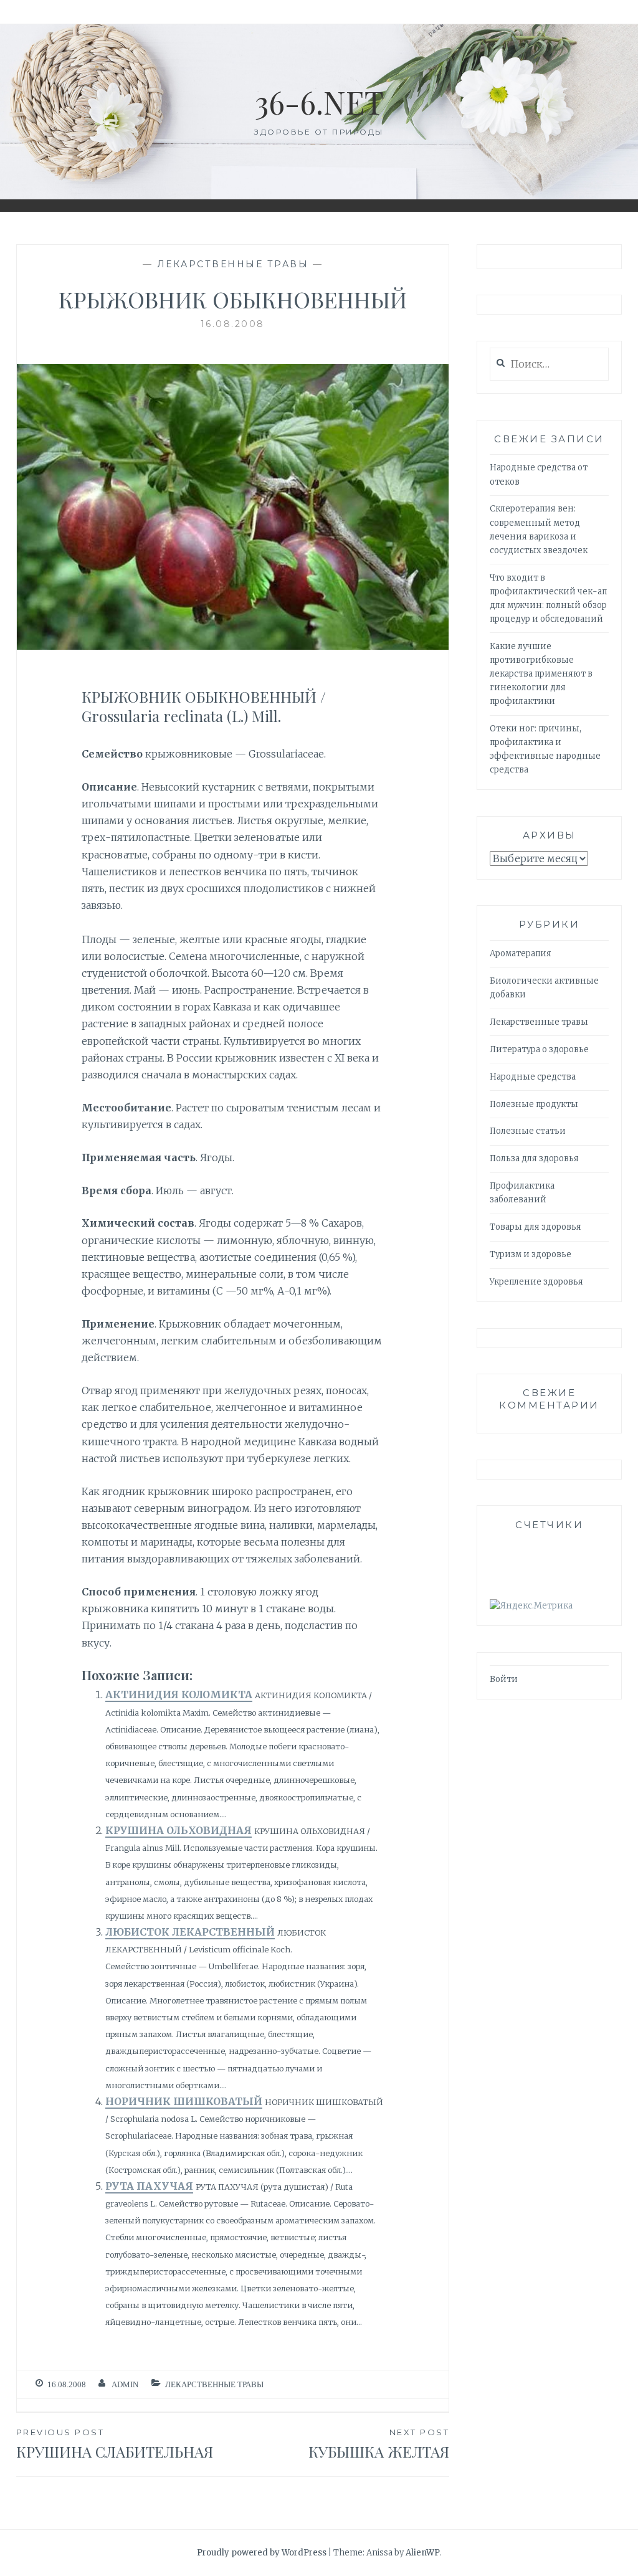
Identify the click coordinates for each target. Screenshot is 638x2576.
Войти (504, 1679)
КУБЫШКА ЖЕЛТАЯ (379, 2444)
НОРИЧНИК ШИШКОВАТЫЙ (184, 2101)
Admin (125, 2384)
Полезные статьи (528, 1131)
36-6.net (319, 102)
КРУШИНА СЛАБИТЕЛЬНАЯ (115, 2444)
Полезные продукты (534, 1104)
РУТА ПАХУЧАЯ (149, 2186)
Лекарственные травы (233, 264)
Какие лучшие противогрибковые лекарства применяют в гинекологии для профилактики (541, 674)
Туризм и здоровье (531, 1254)
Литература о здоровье (539, 1049)
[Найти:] (549, 365)
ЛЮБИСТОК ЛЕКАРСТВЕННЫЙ (190, 1932)
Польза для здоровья (534, 1158)
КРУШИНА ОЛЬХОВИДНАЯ (179, 1830)
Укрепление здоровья (536, 1282)
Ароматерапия (521, 953)
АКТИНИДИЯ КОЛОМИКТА (179, 1694)
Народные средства (533, 1077)
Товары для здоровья (536, 1227)
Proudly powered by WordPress (262, 2553)
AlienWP (423, 2553)
